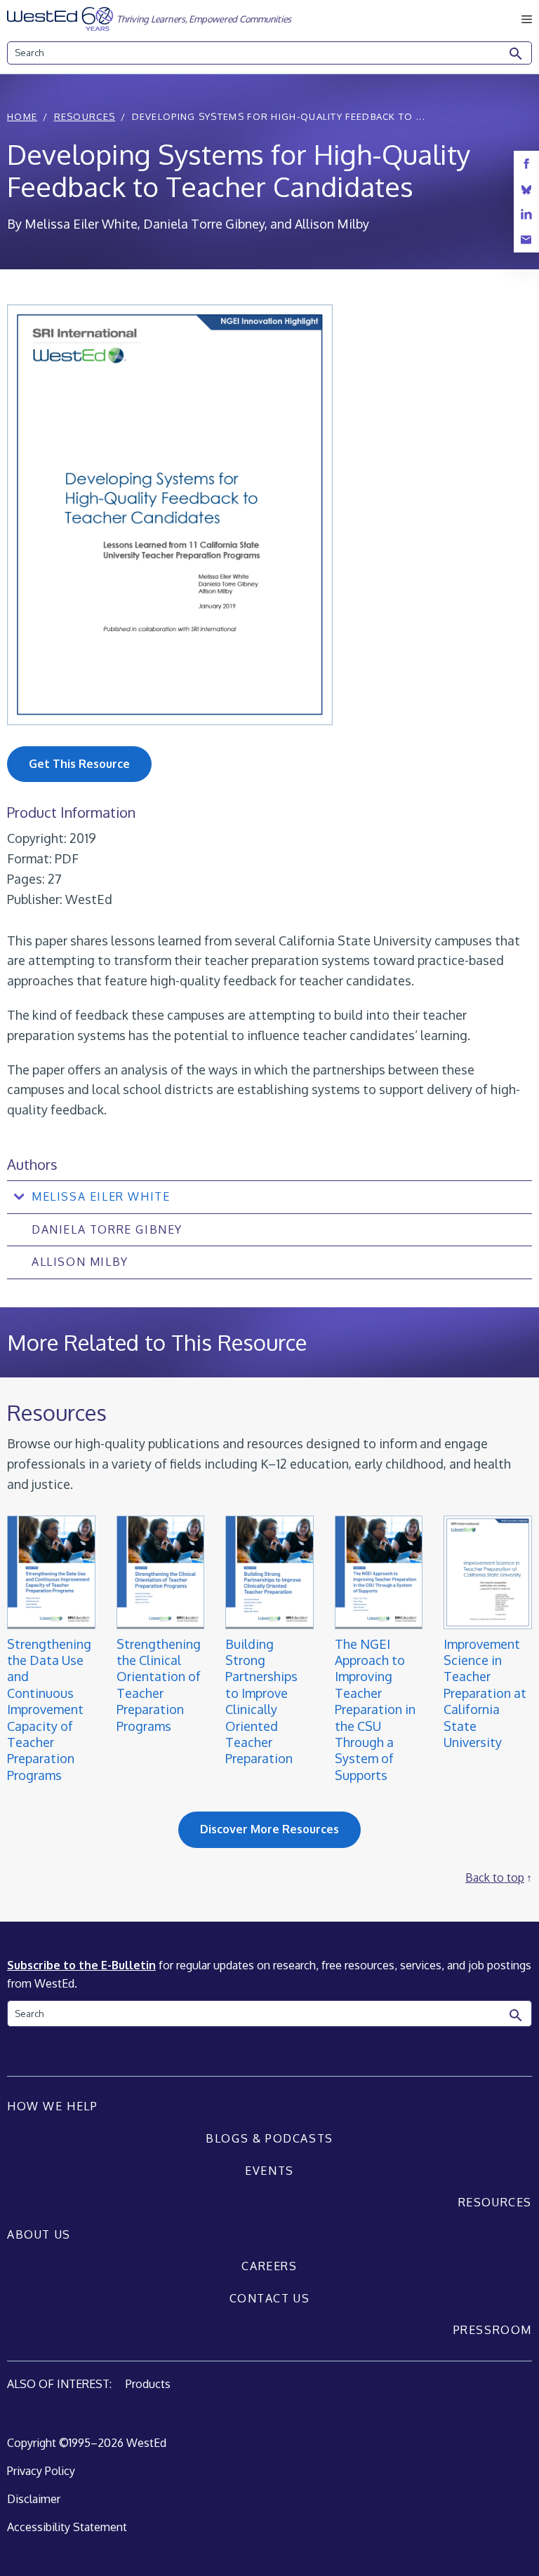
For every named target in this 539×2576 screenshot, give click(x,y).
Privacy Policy (41, 2471)
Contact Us (270, 2298)
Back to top (495, 1877)
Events (269, 2171)
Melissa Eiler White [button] (101, 1196)
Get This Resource (79, 764)
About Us (39, 2234)
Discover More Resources (269, 1829)
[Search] (517, 54)
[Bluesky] (526, 189)
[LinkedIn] (526, 214)
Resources (85, 116)
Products (148, 2384)
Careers (269, 2266)
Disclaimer (34, 2499)
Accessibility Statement (67, 2527)
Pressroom (493, 2330)
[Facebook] (526, 164)
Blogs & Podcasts (269, 2138)
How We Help (53, 2106)
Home (22, 116)
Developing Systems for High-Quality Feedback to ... (279, 116)
